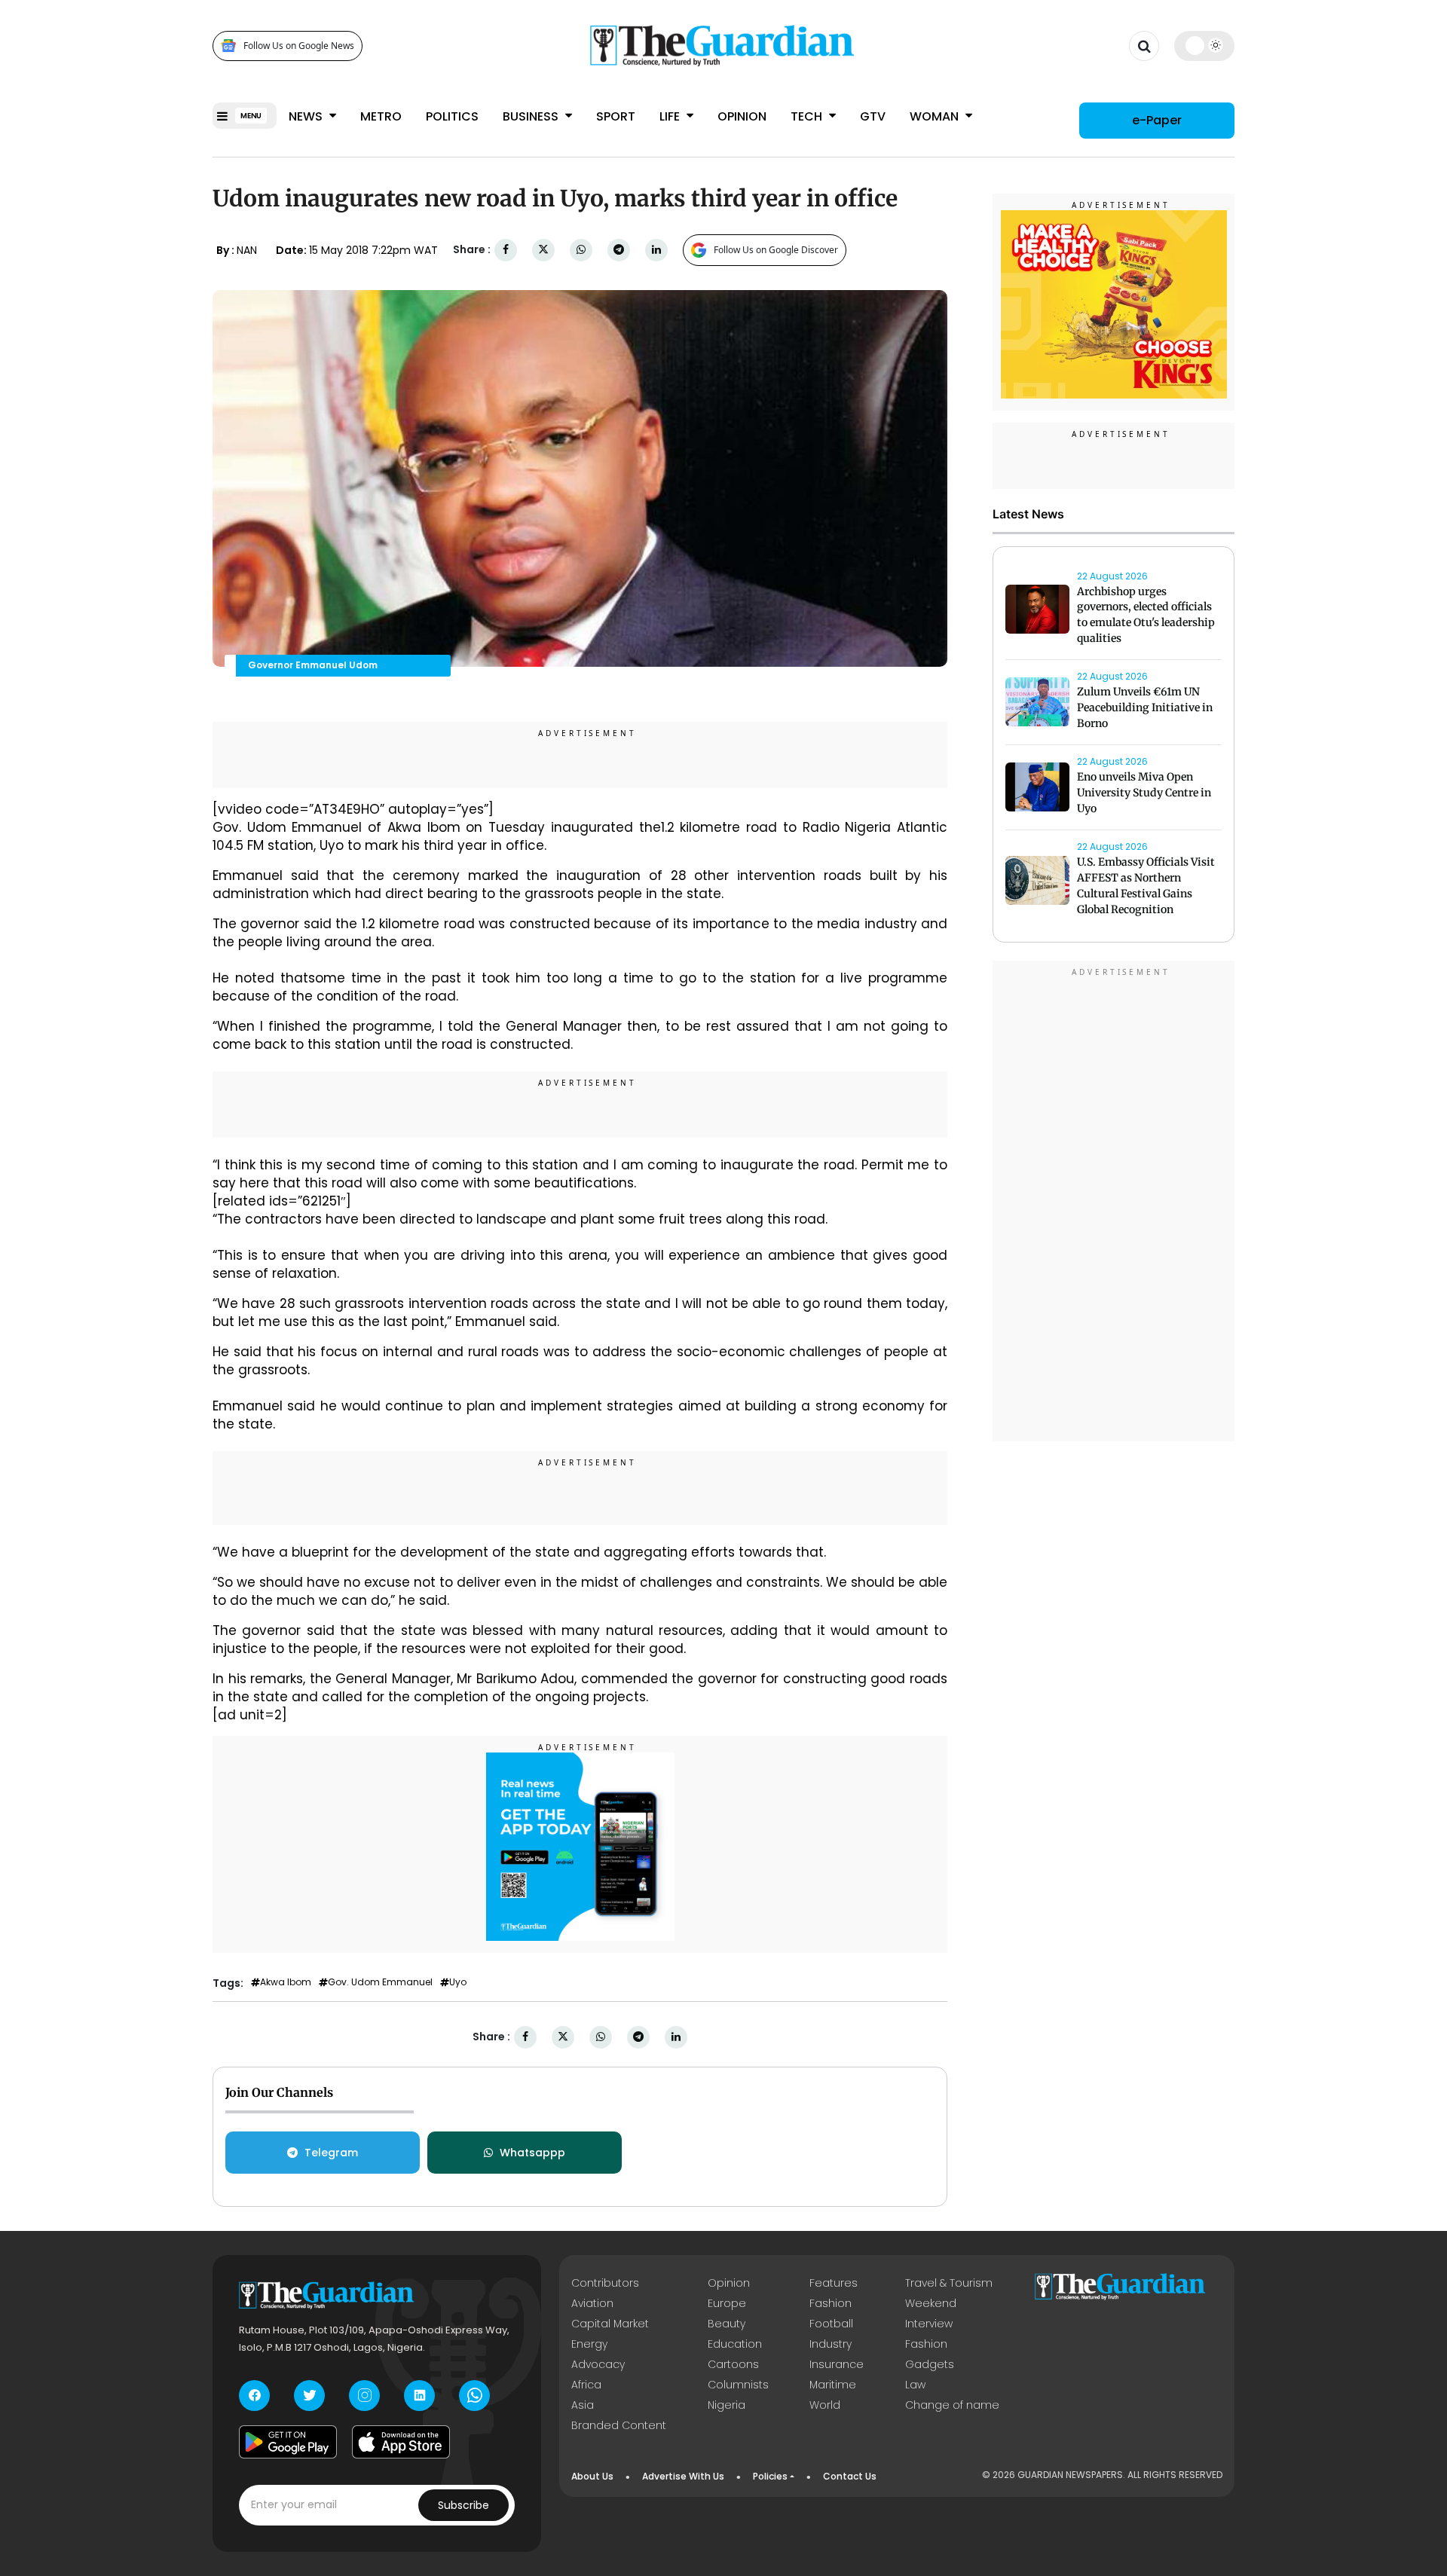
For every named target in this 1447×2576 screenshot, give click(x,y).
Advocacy (598, 2364)
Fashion (831, 2303)
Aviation (592, 2303)
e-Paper (1157, 120)
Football (831, 2324)
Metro (381, 116)
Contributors (605, 2283)
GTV (873, 116)
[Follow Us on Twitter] (309, 2396)
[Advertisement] (1114, 1204)
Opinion (742, 116)
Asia (583, 2405)
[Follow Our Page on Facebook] (254, 2396)
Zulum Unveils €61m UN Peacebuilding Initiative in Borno (1145, 708)
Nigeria (727, 2405)
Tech (808, 116)
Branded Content (619, 2425)
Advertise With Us (683, 2476)
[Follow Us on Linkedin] (419, 2396)
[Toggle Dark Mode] (1205, 45)
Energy (589, 2344)
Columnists (738, 2385)
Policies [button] (770, 2476)
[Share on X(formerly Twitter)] (543, 250)
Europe (727, 2303)
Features (834, 2283)
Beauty (727, 2324)
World (825, 2405)
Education (735, 2344)
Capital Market (610, 2324)
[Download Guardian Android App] (288, 2442)
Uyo (458, 1982)
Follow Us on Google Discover (776, 250)
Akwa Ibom (286, 1982)
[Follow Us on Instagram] (364, 2396)
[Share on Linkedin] (656, 250)
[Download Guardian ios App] (401, 2442)
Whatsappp (532, 2153)
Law (915, 2385)
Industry (831, 2344)
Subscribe (463, 2505)
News (307, 116)
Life (671, 116)
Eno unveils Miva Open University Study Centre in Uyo (1144, 793)
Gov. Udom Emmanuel (380, 1982)
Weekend (931, 2303)
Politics (452, 116)
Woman (936, 116)
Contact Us (850, 2476)
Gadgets (930, 2364)
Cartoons (733, 2364)
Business (532, 116)
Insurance (837, 2364)
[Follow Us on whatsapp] (474, 2396)
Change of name (952, 2405)
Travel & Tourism (949, 2283)
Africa (586, 2385)
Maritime (833, 2385)
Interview (929, 2324)
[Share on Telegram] (619, 250)
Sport (616, 116)
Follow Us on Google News (299, 46)
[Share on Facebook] (506, 250)
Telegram (331, 2153)
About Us (592, 2476)
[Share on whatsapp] (581, 250)
